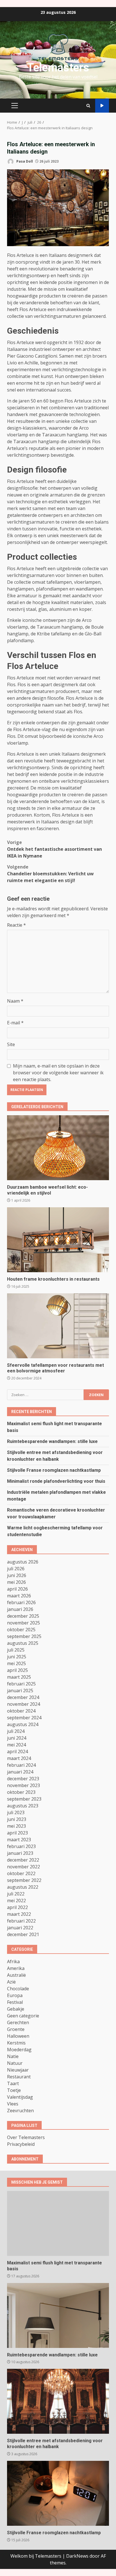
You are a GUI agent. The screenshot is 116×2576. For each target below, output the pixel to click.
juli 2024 (16, 1731)
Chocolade (18, 1989)
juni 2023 (17, 1819)
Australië (16, 1975)
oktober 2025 (21, 1630)
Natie (13, 2056)
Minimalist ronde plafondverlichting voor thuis (56, 1481)
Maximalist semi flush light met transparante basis (58, 2223)
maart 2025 (19, 1677)
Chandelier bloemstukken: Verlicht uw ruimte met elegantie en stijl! (50, 874)
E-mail (15, 1023)
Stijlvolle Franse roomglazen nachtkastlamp (54, 1470)
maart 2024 (19, 1758)
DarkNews (77, 2556)
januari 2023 (20, 1853)
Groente (16, 2029)
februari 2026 (21, 1602)
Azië (11, 1982)
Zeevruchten (20, 2111)
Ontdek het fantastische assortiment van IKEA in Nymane (54, 849)
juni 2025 (17, 1657)
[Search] (88, 106)
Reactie (16, 925)
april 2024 (17, 1751)
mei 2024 (16, 1745)
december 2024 (23, 1697)
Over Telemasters (26, 2137)
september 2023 (24, 1799)
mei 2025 (16, 1663)
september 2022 (24, 1880)
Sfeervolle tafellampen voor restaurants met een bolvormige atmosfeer (58, 1326)
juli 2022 (16, 1894)
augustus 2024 (23, 1724)
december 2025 (23, 1616)
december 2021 (23, 1934)
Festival (15, 2002)
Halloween (18, 2036)
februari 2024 (21, 1765)
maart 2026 (19, 1596)
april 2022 (17, 1907)
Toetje (14, 2090)
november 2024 (24, 1704)
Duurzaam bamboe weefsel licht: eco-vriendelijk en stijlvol (58, 1148)
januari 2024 (20, 1772)
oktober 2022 (21, 1873)
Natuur (15, 2063)
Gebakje (16, 2009)
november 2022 (24, 1867)
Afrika (13, 1961)
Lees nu (102, 106)
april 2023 (17, 1833)
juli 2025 (16, 1650)
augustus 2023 (23, 1806)
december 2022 (23, 1860)
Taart (13, 2083)
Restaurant (19, 2077)
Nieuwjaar (18, 2070)
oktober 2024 (21, 1711)
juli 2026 (16, 1569)
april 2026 (17, 1589)
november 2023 (24, 1785)
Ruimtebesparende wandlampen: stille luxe (52, 1441)
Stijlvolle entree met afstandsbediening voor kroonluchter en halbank (58, 2401)
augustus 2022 (23, 1887)
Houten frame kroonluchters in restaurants (58, 1240)
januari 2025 (20, 1691)
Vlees (13, 2104)
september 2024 (24, 1718)
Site (11, 1044)
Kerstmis (16, 2043)
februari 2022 (21, 1921)
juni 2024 (17, 1738)
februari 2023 (21, 1846)
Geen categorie (23, 2016)
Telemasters (58, 68)
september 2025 (24, 1636)
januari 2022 (20, 1928)
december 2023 (23, 1779)
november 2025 (24, 1623)
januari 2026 (20, 1609)
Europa (15, 1995)
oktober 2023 (21, 1792)
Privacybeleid (21, 2144)
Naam (15, 1001)
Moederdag (19, 2050)
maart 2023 (19, 1840)
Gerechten (18, 2022)
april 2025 (17, 1670)
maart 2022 (19, 1914)
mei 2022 (16, 1901)
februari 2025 (21, 1684)
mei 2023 (16, 1826)
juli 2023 (16, 1812)
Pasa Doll (24, 161)
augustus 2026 (23, 1562)
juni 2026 (17, 1575)
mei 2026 (16, 1582)
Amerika (16, 1968)
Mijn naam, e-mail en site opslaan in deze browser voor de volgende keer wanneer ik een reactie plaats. (58, 1073)
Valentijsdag (20, 2097)
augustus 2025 (23, 1643)
